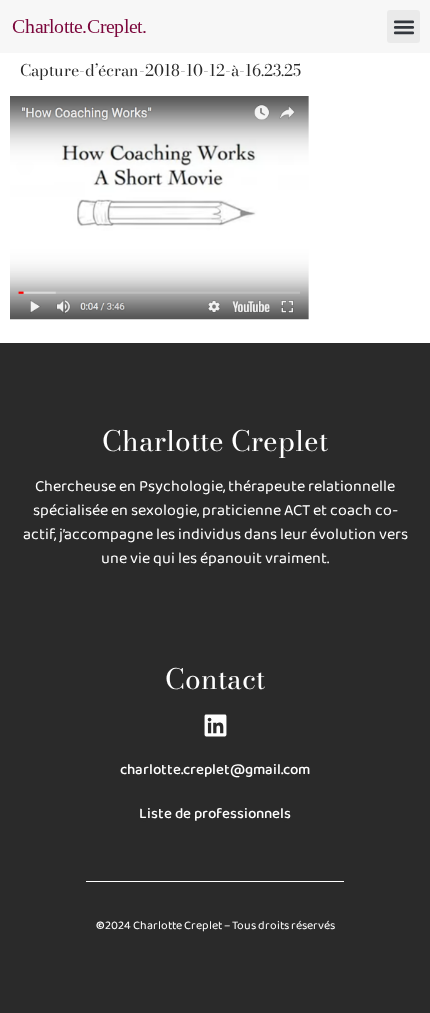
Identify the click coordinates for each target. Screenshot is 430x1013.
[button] (403, 26)
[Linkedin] (215, 725)
